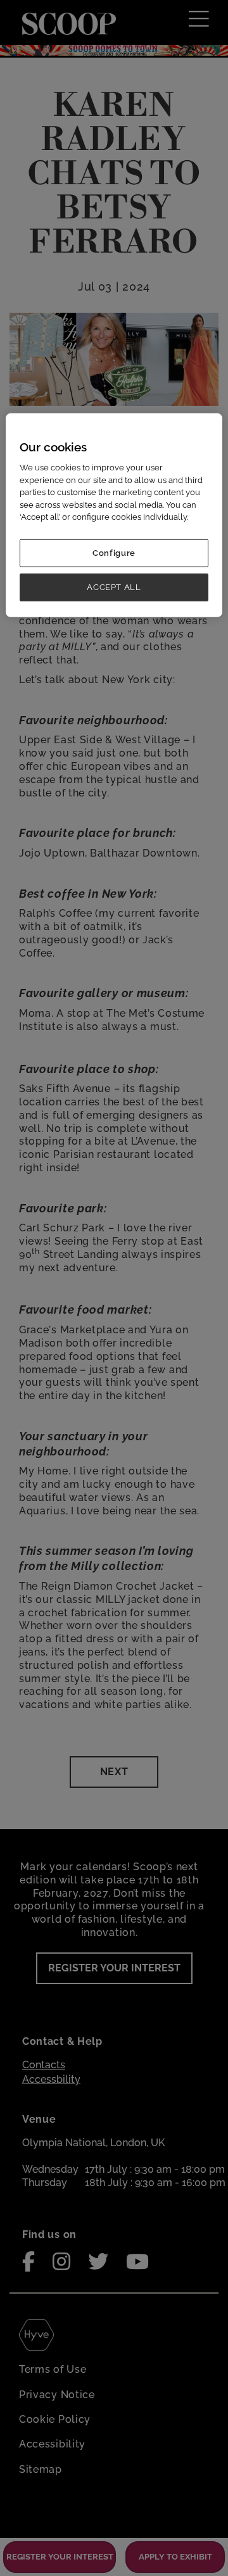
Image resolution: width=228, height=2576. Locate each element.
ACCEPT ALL (114, 587)
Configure (114, 553)
